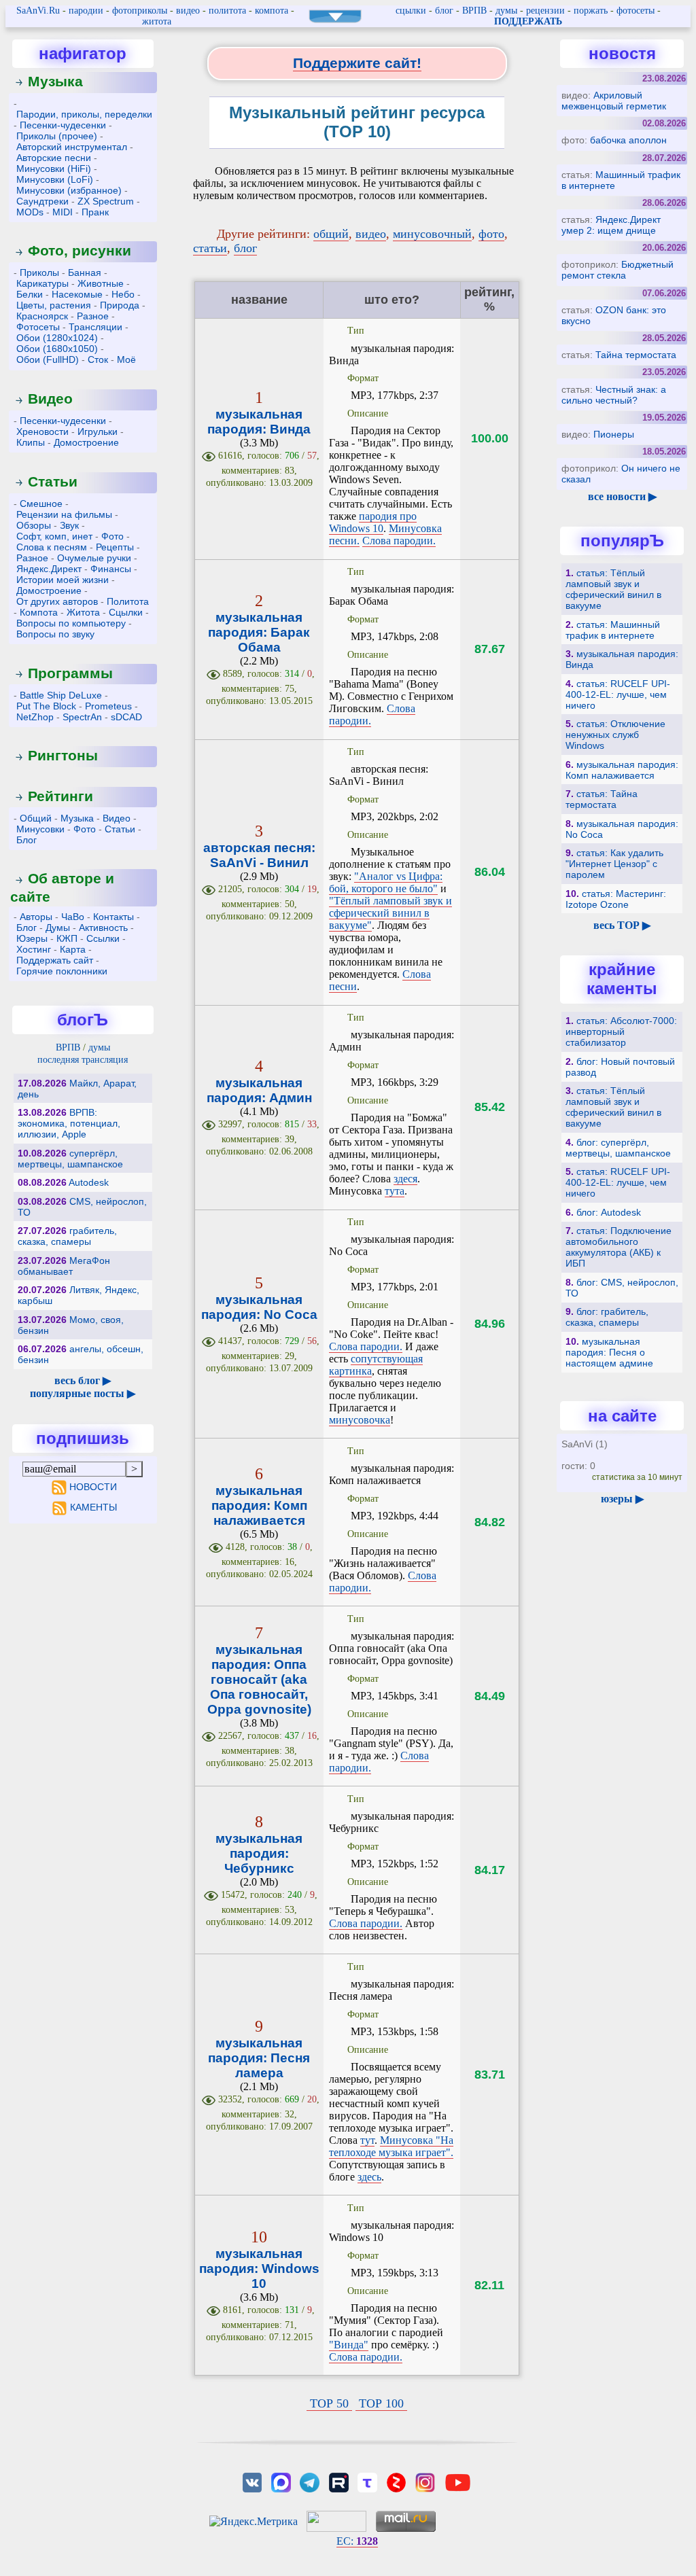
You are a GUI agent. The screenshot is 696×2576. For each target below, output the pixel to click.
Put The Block (46, 706)
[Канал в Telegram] (310, 2481)
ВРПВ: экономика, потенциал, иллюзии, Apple (69, 1123)
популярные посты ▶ (83, 1393)
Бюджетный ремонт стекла (617, 270)
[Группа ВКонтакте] (252, 2481)
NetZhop (35, 717)
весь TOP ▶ (622, 925)
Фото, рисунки (80, 250)
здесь (369, 2177)
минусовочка (360, 1420)
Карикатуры (42, 283)
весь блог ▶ (83, 1380)
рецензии (545, 11)
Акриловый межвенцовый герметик (614, 101)
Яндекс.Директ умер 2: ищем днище (611, 225)
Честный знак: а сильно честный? (614, 395)
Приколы (39, 272)
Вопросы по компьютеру (71, 623)
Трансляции (95, 327)
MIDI (63, 212)
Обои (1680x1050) (57, 349)
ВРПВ (474, 11)
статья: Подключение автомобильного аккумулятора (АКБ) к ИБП (619, 1247)
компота (272, 11)
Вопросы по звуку (55, 634)
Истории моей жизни (63, 580)
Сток (98, 359)
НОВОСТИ (93, 1487)
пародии (86, 11)
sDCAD (126, 717)
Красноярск (42, 316)
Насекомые (77, 294)
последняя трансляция (83, 1060)
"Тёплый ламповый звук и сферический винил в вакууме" (390, 913)
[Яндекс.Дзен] (396, 2481)
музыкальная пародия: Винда (259, 422)
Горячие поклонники (62, 971)
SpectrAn (82, 717)
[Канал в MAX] (281, 2481)
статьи (210, 248)
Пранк (95, 212)
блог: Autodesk (609, 1212)
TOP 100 (381, 2403)
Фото (112, 536)
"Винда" (349, 2345)
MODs (30, 212)
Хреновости (42, 431)
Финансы (111, 569)
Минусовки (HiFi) (54, 169)
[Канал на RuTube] (338, 2481)
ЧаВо (73, 917)
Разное (93, 316)
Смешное (41, 504)
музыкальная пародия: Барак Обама (259, 632)
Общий (36, 818)
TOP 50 (329, 2403)
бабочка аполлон (628, 140)
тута (395, 1191)
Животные (101, 283)
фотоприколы (140, 11)
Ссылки (103, 938)
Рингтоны (63, 755)
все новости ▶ (622, 496)
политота (227, 11)
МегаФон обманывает (64, 1266)
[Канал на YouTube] (458, 2481)
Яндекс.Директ (49, 569)
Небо (123, 294)
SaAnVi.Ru (38, 11)
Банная (85, 272)
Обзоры (34, 525)
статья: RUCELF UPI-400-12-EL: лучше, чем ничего (618, 694)
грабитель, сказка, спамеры (67, 1236)
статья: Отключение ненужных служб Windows (615, 735)
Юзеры (32, 938)
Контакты (114, 917)
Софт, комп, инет (54, 536)
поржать (591, 11)
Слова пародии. (399, 541)
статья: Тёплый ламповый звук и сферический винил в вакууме (613, 589)
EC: (357, 2541)
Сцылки (126, 612)
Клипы (31, 442)
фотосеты (636, 11)
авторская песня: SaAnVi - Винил (259, 855)
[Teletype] (367, 2481)
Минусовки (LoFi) (55, 179)
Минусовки (40, 829)
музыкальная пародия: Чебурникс (259, 1853)
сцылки (411, 11)
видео (188, 11)
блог (444, 11)
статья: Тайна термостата (602, 799)
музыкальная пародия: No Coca (259, 1307)
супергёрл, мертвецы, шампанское (70, 1159)
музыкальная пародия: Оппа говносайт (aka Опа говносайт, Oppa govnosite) (259, 1679)
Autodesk (89, 1182)
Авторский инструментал (72, 147)
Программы (70, 673)
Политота (128, 601)
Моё (126, 359)
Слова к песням (52, 547)
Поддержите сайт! (357, 63)
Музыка (55, 81)
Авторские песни (54, 158)
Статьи (53, 481)
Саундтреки (42, 201)
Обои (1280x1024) (57, 338)
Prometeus (108, 706)
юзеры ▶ (622, 1499)
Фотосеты (38, 327)
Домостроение (86, 442)
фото (491, 234)
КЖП (67, 938)
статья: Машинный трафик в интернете (613, 630)
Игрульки (98, 431)
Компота (39, 612)
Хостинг (34, 949)
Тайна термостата (636, 355)
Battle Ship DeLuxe (61, 695)
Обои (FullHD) (48, 359)
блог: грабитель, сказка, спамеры (607, 1317)
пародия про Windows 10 (373, 522)
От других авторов (57, 601)
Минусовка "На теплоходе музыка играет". (391, 2146)
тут (367, 2140)
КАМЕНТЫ (93, 1507)
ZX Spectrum (106, 201)
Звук (69, 525)
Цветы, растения (54, 305)
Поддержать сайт (55, 960)
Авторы (36, 917)
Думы (58, 928)
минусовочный (432, 234)
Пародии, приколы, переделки (84, 114)
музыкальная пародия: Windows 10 (259, 2269)
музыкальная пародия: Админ (259, 1090)
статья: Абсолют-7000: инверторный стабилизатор (621, 1031)
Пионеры (614, 434)
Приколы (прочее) (57, 136)
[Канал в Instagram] (425, 2481)
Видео (50, 399)
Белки (30, 294)
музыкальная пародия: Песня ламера (259, 2058)
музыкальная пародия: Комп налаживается (259, 1505)
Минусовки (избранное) (69, 190)
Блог (27, 840)
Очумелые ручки (94, 558)
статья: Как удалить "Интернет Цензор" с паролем (614, 864)
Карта (73, 949)
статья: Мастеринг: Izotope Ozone (616, 899)
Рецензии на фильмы (64, 514)
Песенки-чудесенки (63, 125)
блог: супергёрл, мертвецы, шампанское (618, 1148)
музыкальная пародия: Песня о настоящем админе (609, 1352)
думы (506, 11)
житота (157, 21)
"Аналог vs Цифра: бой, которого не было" (386, 882)
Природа (120, 305)
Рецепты (115, 547)
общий (331, 234)
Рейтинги (60, 796)
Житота (83, 612)
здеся (405, 1179)
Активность (103, 928)
